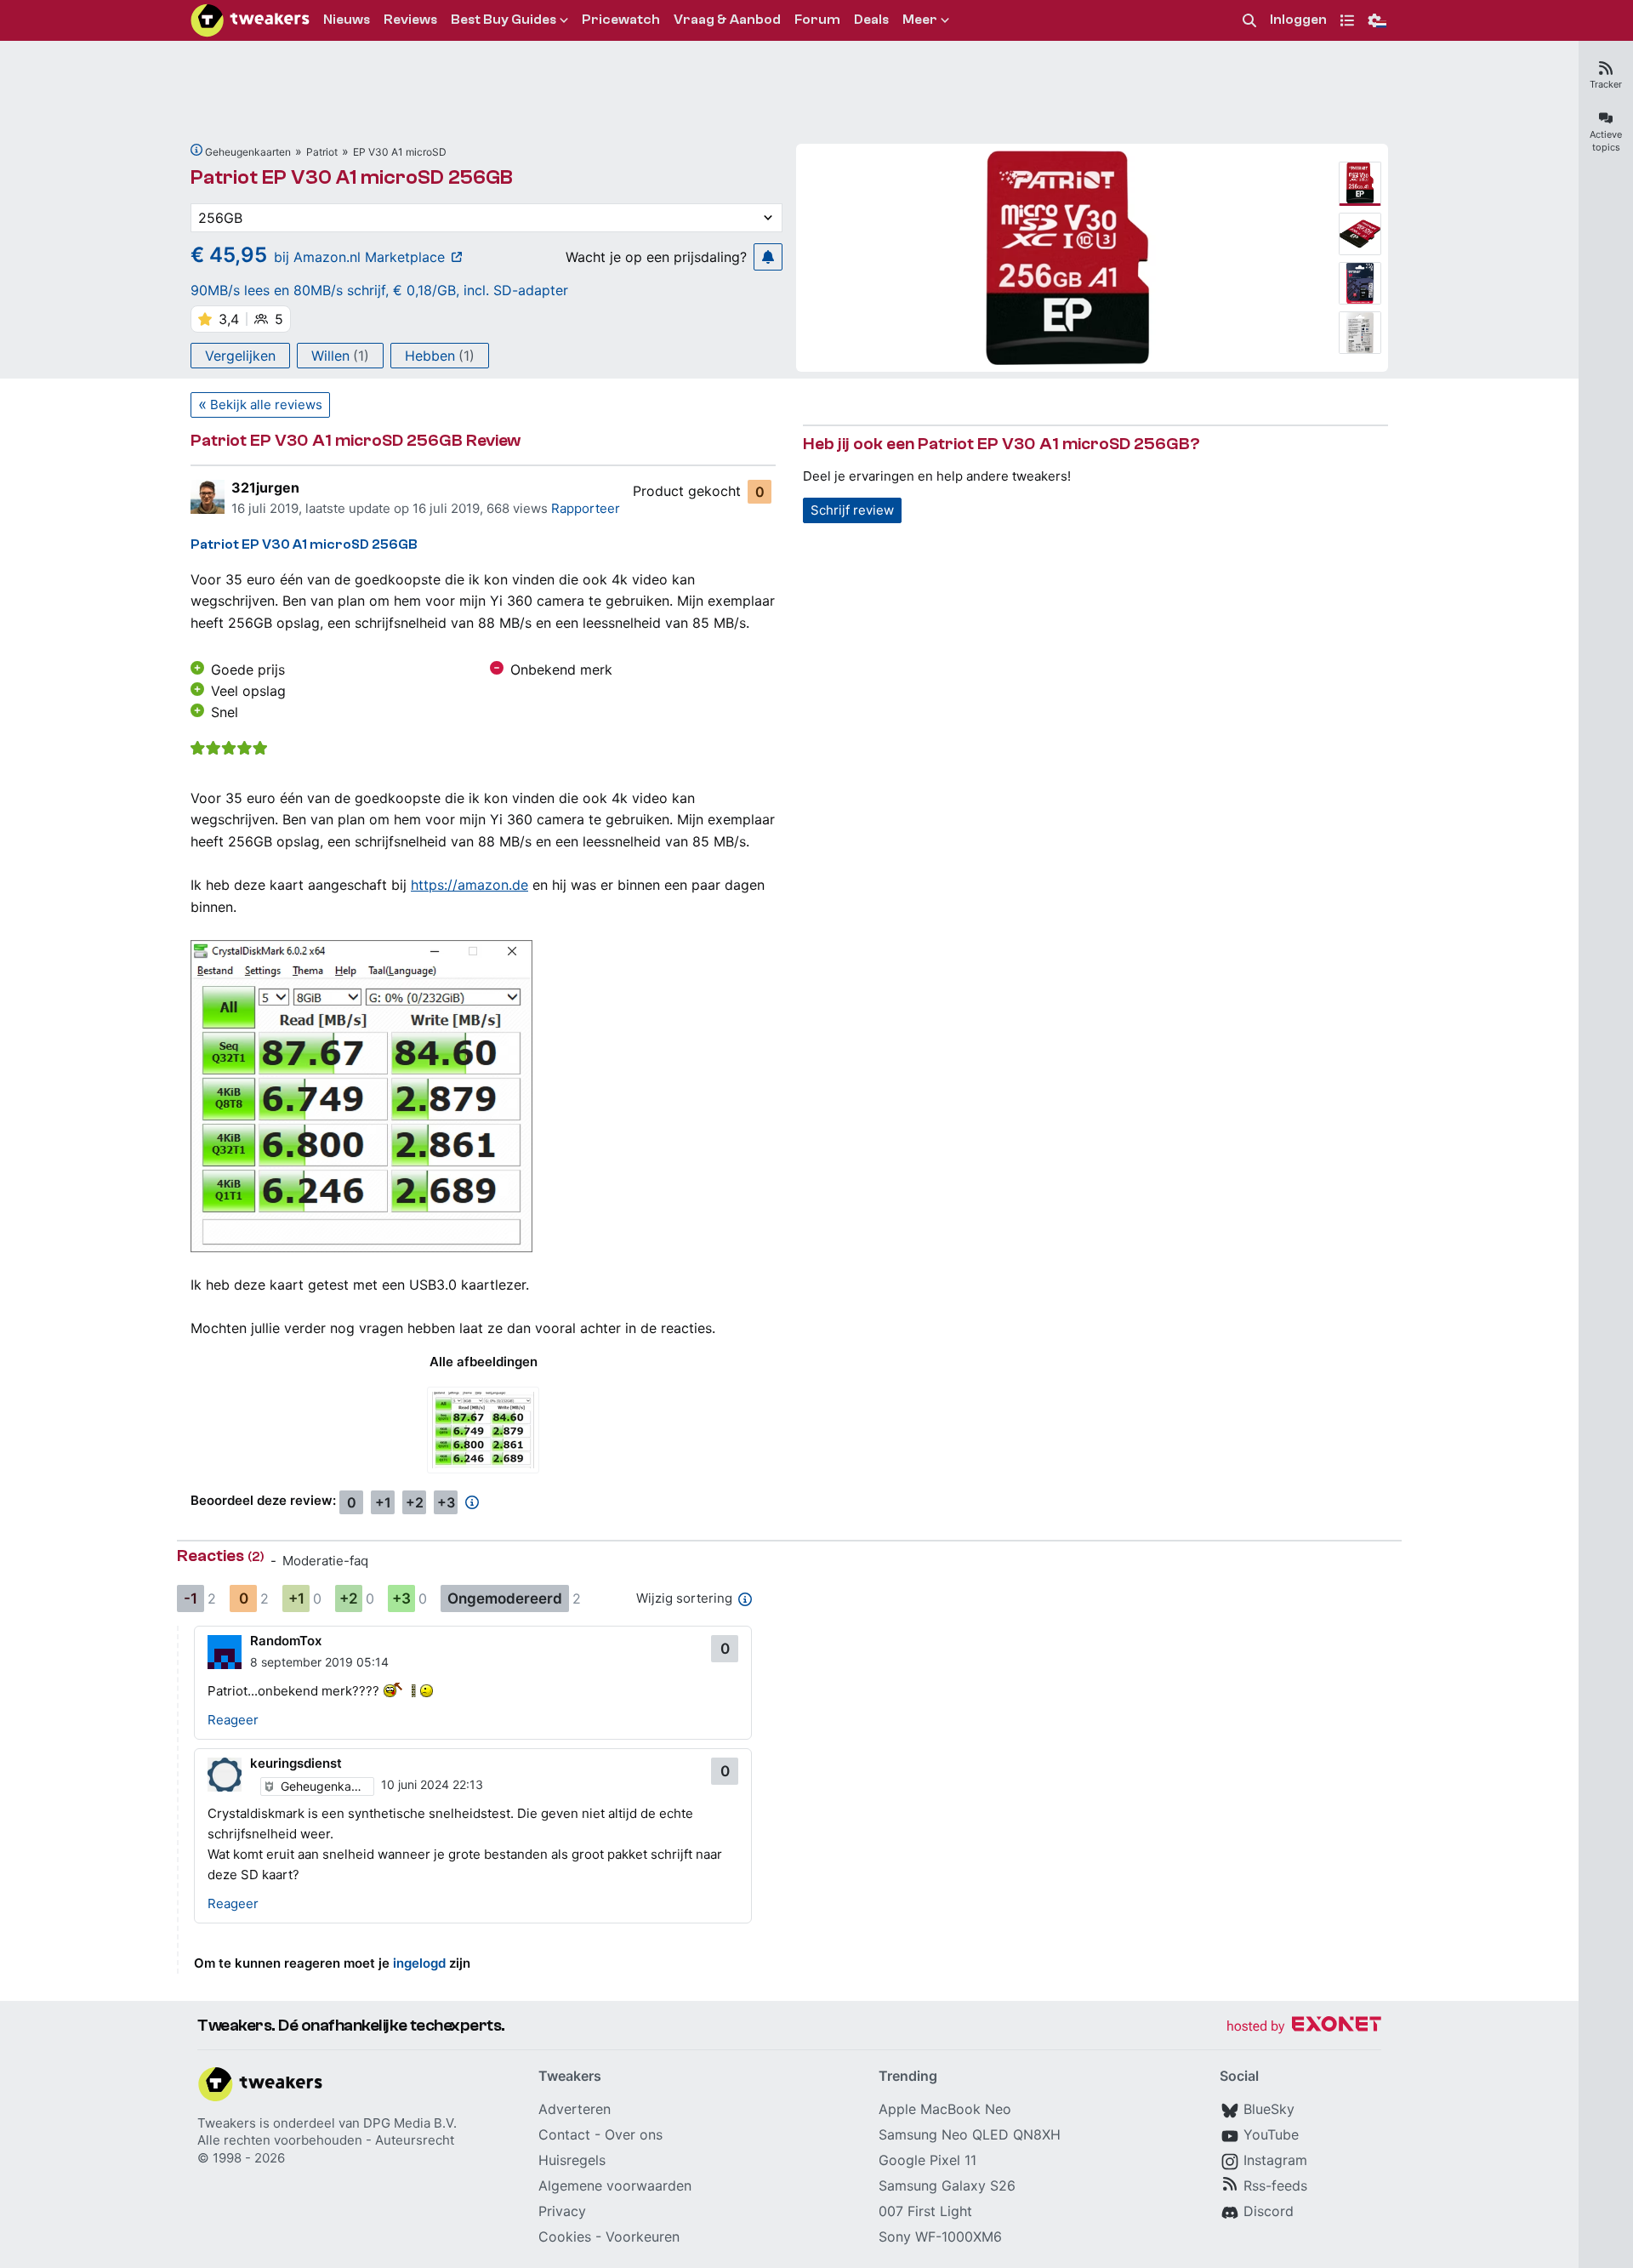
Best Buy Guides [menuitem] (504, 20)
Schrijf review (852, 510)
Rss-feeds (1275, 2185)
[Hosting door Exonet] (1304, 2027)
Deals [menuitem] (871, 20)
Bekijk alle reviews (266, 405)
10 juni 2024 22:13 (432, 1784)
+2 (415, 1502)
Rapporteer (586, 508)
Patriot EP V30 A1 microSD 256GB (352, 177)
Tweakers (227, 2123)
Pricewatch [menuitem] (621, 20)
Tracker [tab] (1606, 84)
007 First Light (925, 2211)
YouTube (1271, 2134)
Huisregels (572, 2160)
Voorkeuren (643, 2237)
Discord (1269, 2211)
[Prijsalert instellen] (768, 257)
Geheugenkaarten (248, 152)
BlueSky (1269, 2109)
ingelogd (419, 1963)
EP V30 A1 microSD (400, 152)
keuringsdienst (296, 1763)
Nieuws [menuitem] (347, 20)
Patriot (322, 152)
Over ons (634, 2134)
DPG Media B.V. (410, 2123)
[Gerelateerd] (196, 150)
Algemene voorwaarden (615, 2185)
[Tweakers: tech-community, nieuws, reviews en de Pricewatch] (250, 20)
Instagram (1275, 2160)
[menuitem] (1249, 21)
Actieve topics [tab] (1606, 141)
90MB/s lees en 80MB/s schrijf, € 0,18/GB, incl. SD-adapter (379, 290)
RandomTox (286, 1641)
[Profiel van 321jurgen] (208, 497)
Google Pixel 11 (927, 2160)
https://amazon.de (469, 885)
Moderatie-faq (325, 1561)
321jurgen (265, 487)
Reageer (233, 1720)
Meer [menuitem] (920, 20)
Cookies (565, 2237)
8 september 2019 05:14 (319, 1662)
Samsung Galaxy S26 (947, 2185)
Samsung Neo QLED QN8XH (970, 2134)
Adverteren (575, 2109)
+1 (383, 1502)
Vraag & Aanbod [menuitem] (727, 20)
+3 (446, 1502)
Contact (564, 2134)
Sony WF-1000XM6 (940, 2237)
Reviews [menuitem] (410, 20)
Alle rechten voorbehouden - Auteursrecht (326, 2140)
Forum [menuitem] (817, 20)
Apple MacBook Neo (945, 2109)
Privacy (562, 2211)
